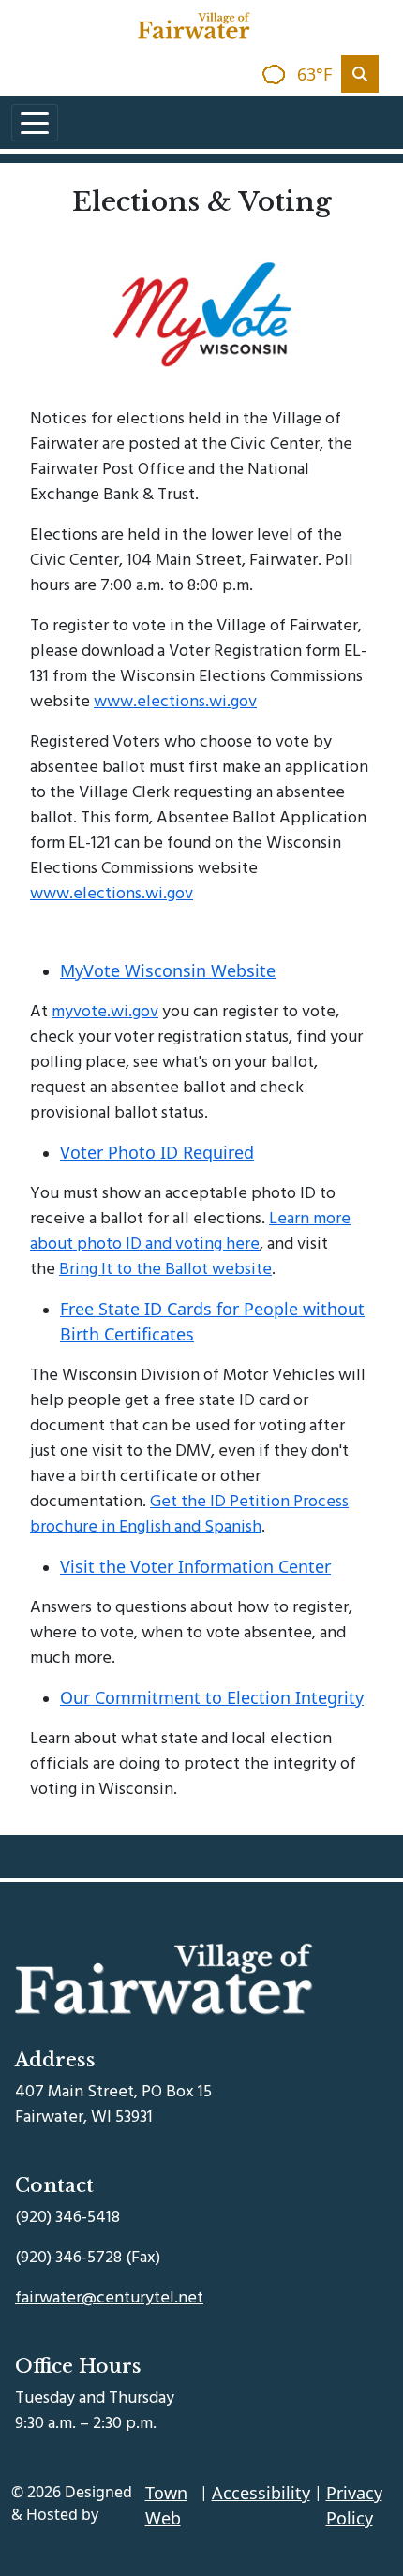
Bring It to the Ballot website (165, 1269)
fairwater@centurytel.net (109, 2297)
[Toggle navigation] (35, 123)
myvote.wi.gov (105, 1011)
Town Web (166, 2505)
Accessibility (261, 2493)
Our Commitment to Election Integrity (212, 1697)
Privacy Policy (354, 2505)
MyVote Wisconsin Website (168, 970)
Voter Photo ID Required (157, 1152)
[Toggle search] (360, 74)
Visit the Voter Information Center (195, 1566)
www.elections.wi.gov (175, 701)
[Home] (194, 26)
